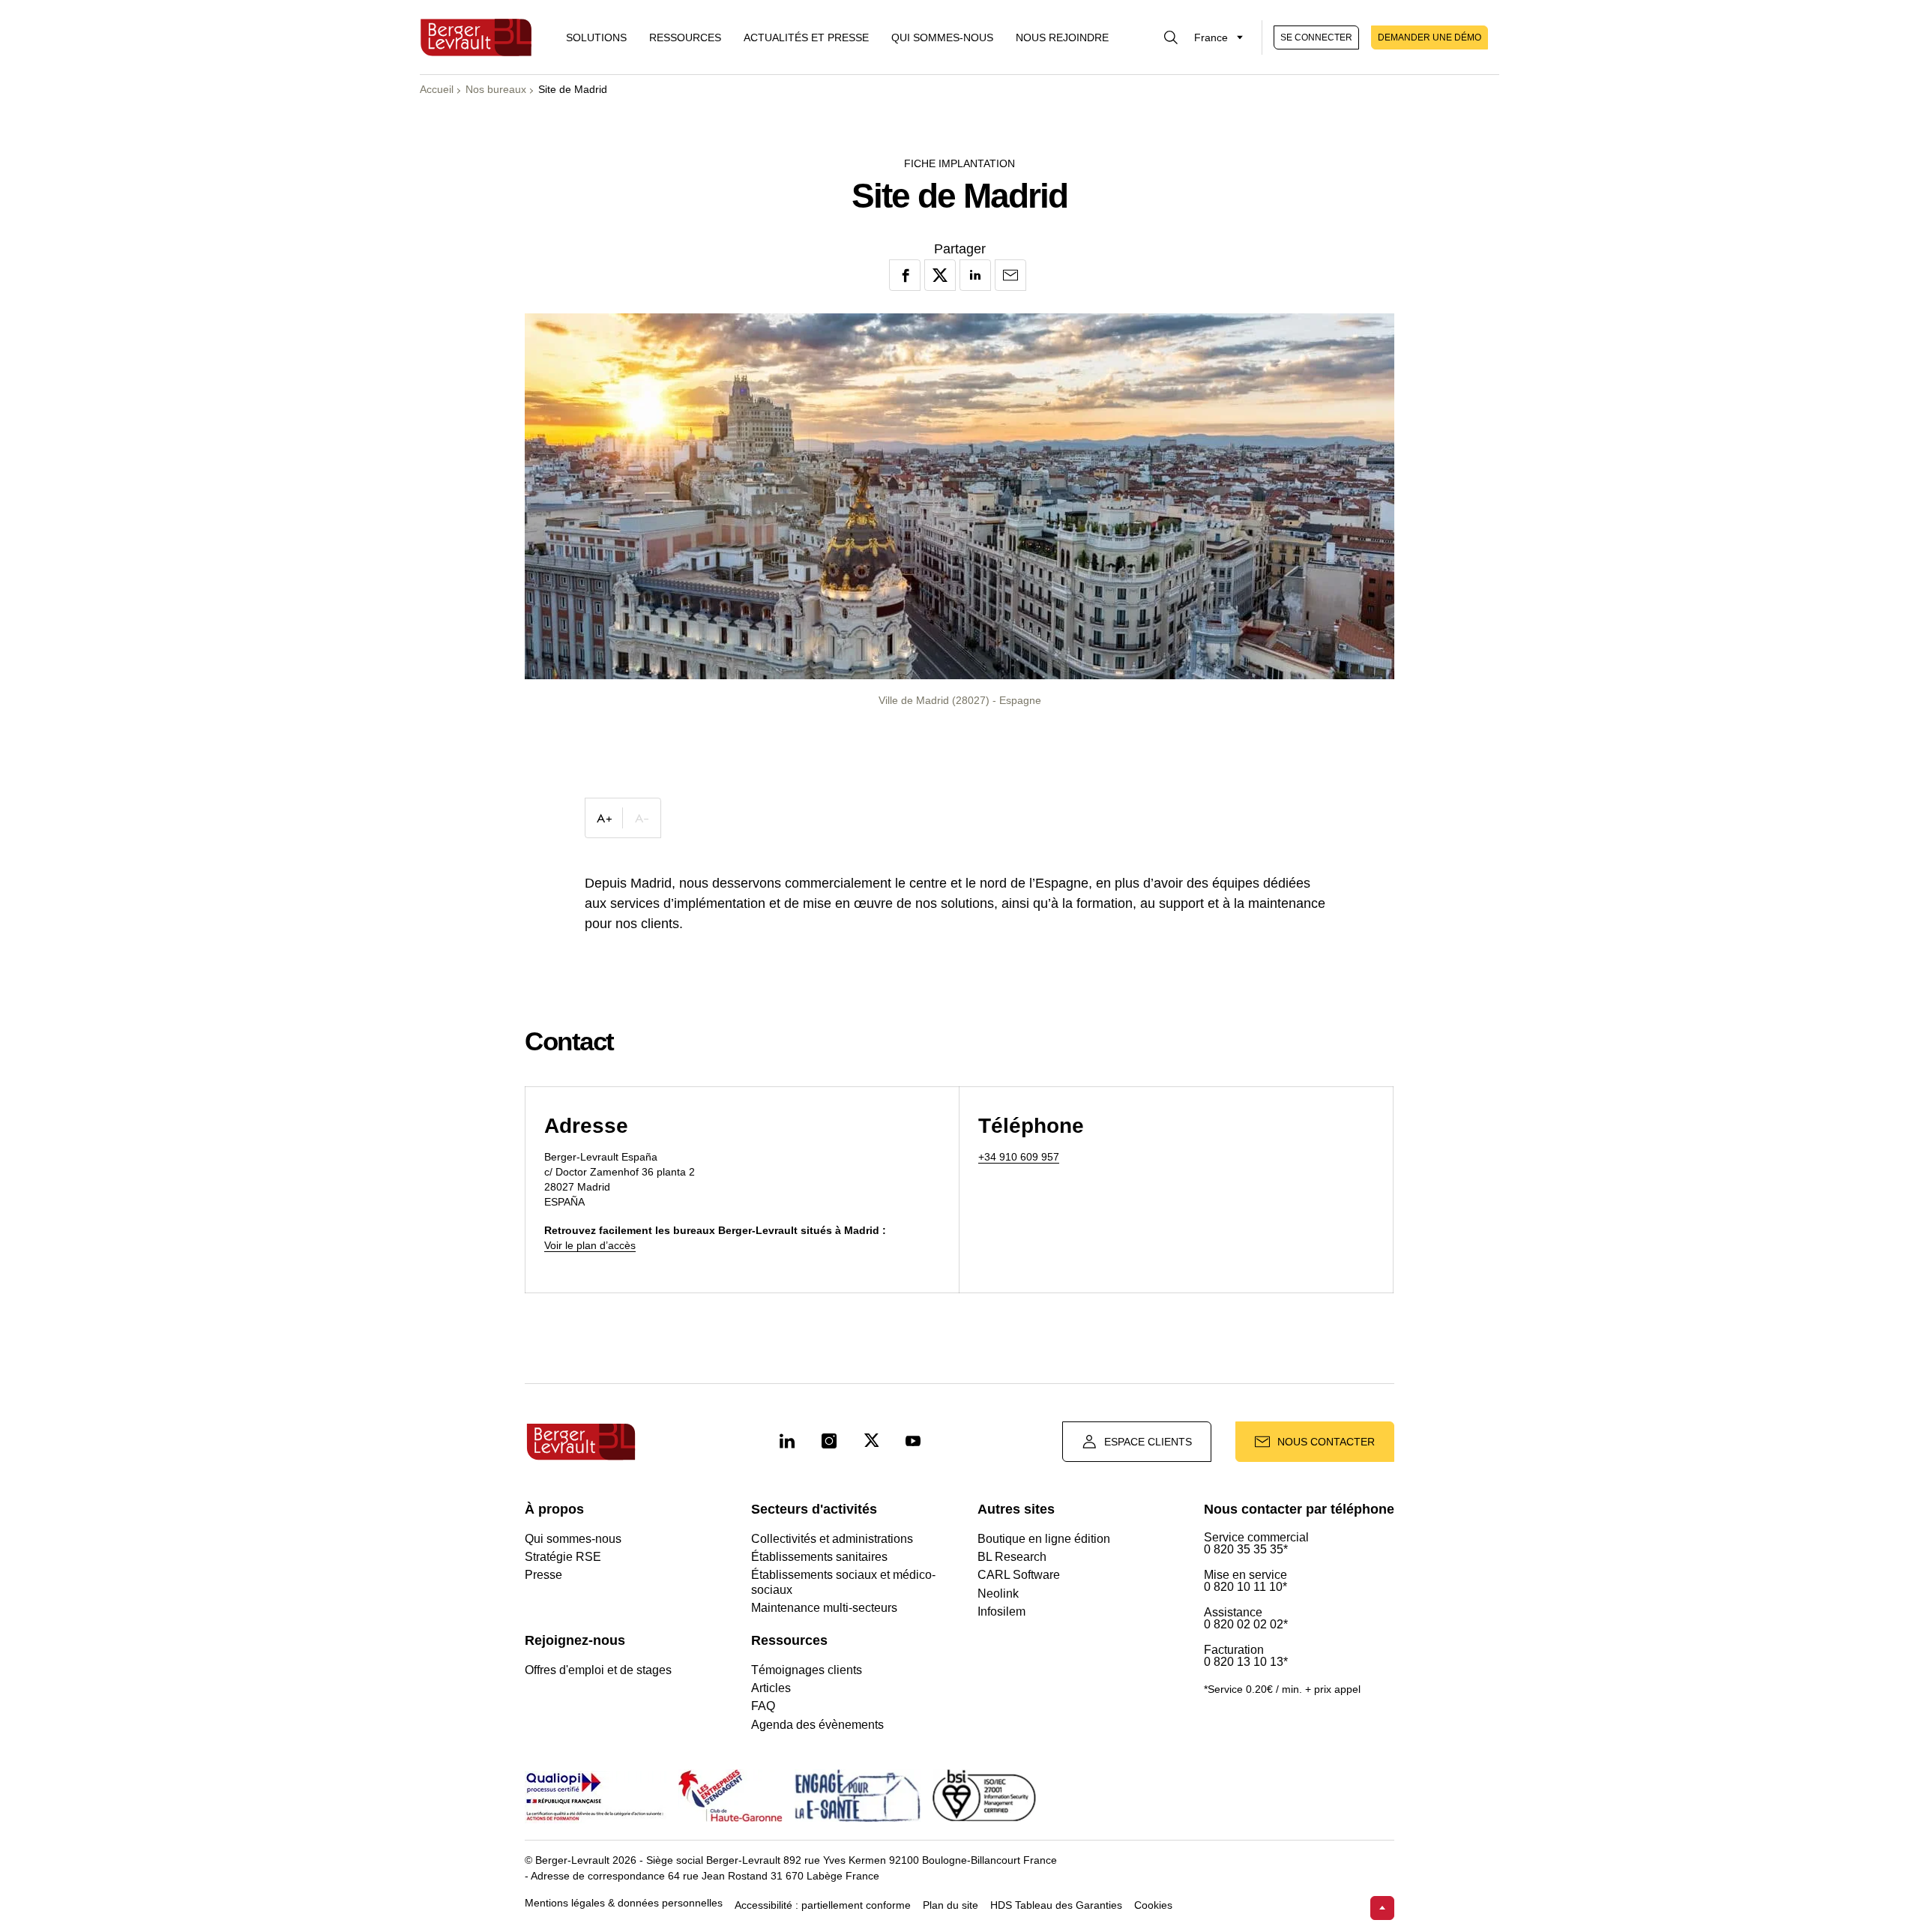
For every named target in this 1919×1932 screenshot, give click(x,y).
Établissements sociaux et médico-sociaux (843, 1582)
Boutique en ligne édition (1044, 1539)
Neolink (998, 1594)
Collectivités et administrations (832, 1539)
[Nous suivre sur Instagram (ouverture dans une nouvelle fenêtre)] (829, 1442)
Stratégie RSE (563, 1557)
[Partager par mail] (1010, 275)
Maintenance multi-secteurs (824, 1608)
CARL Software (1019, 1575)
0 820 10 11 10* (1245, 1587)
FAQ (763, 1706)
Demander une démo (1430, 37)
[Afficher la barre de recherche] (1171, 37)
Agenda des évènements (817, 1725)
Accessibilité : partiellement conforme (823, 1905)
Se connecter (1316, 37)
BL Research (1012, 1557)
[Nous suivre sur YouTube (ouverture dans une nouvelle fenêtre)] (913, 1442)
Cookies (1153, 1905)
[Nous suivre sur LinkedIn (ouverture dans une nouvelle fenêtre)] (787, 1442)
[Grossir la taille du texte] (604, 818)
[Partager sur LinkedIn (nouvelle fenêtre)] (975, 275)
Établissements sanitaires (819, 1557)
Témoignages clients (807, 1670)
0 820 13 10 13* (1246, 1662)
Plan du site (951, 1905)
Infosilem (1001, 1611)
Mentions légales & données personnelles (624, 1903)
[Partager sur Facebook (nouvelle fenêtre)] (905, 275)
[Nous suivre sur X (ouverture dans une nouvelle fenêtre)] (871, 1442)
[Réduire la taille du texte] (642, 818)
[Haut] (1382, 1908)
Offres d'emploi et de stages (598, 1670)
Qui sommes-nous (942, 37)
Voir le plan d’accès (590, 1245)
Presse (543, 1575)
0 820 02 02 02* (1246, 1625)
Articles (771, 1688)
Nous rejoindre (1062, 37)
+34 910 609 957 (1019, 1157)
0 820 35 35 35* (1246, 1550)
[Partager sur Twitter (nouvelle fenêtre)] (940, 275)
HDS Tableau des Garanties (1056, 1905)
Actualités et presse (806, 37)
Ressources (685, 37)
